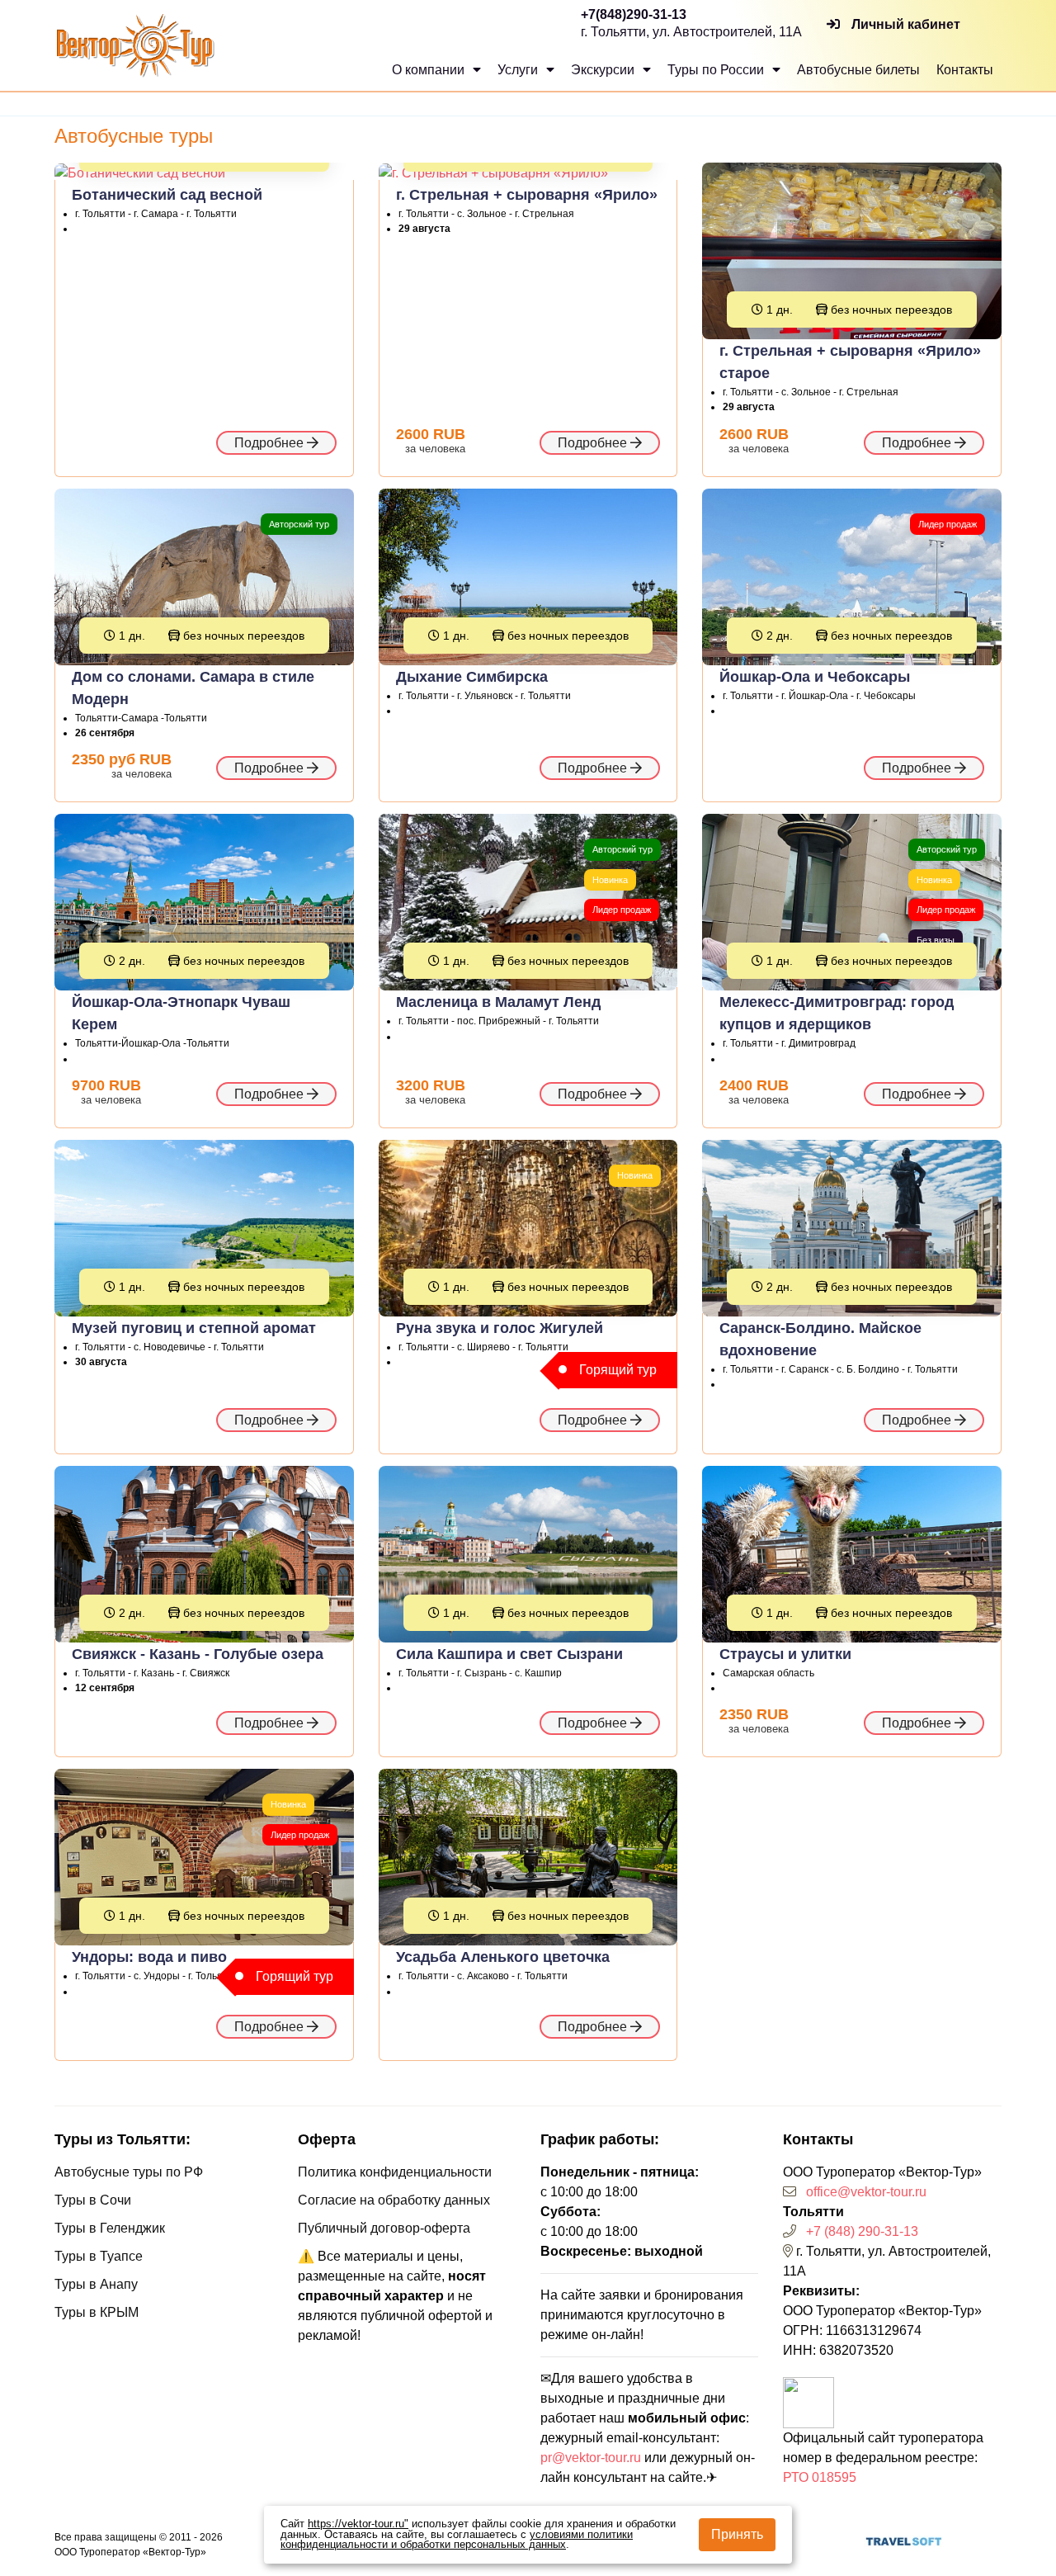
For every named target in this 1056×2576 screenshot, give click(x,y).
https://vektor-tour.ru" (358, 2524)
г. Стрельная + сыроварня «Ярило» (527, 195)
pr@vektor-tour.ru (591, 2458)
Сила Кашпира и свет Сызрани (509, 1654)
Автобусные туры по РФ (129, 2172)
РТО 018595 (820, 2477)
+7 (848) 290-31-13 (862, 2231)
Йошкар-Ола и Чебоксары (815, 677)
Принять (737, 2534)
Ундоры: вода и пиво (149, 1957)
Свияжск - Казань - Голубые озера (198, 1654)
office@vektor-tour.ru (866, 2192)
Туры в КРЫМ (97, 2312)
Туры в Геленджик (110, 2228)
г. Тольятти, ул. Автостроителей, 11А (691, 32)
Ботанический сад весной (167, 195)
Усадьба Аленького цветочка (503, 1957)
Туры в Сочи (93, 2200)
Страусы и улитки (785, 1654)
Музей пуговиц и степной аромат (194, 1328)
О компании (430, 70)
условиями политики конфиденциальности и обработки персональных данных (457, 2540)
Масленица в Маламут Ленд (498, 1002)
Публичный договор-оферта (384, 2228)
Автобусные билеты (858, 70)
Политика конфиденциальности (395, 2172)
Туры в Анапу (96, 2284)
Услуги (519, 70)
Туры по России (717, 70)
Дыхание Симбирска (472, 677)
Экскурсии (604, 70)
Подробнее (271, 443)
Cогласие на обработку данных (394, 2200)
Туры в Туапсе (99, 2256)
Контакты (965, 70)
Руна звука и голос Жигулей (500, 1328)
